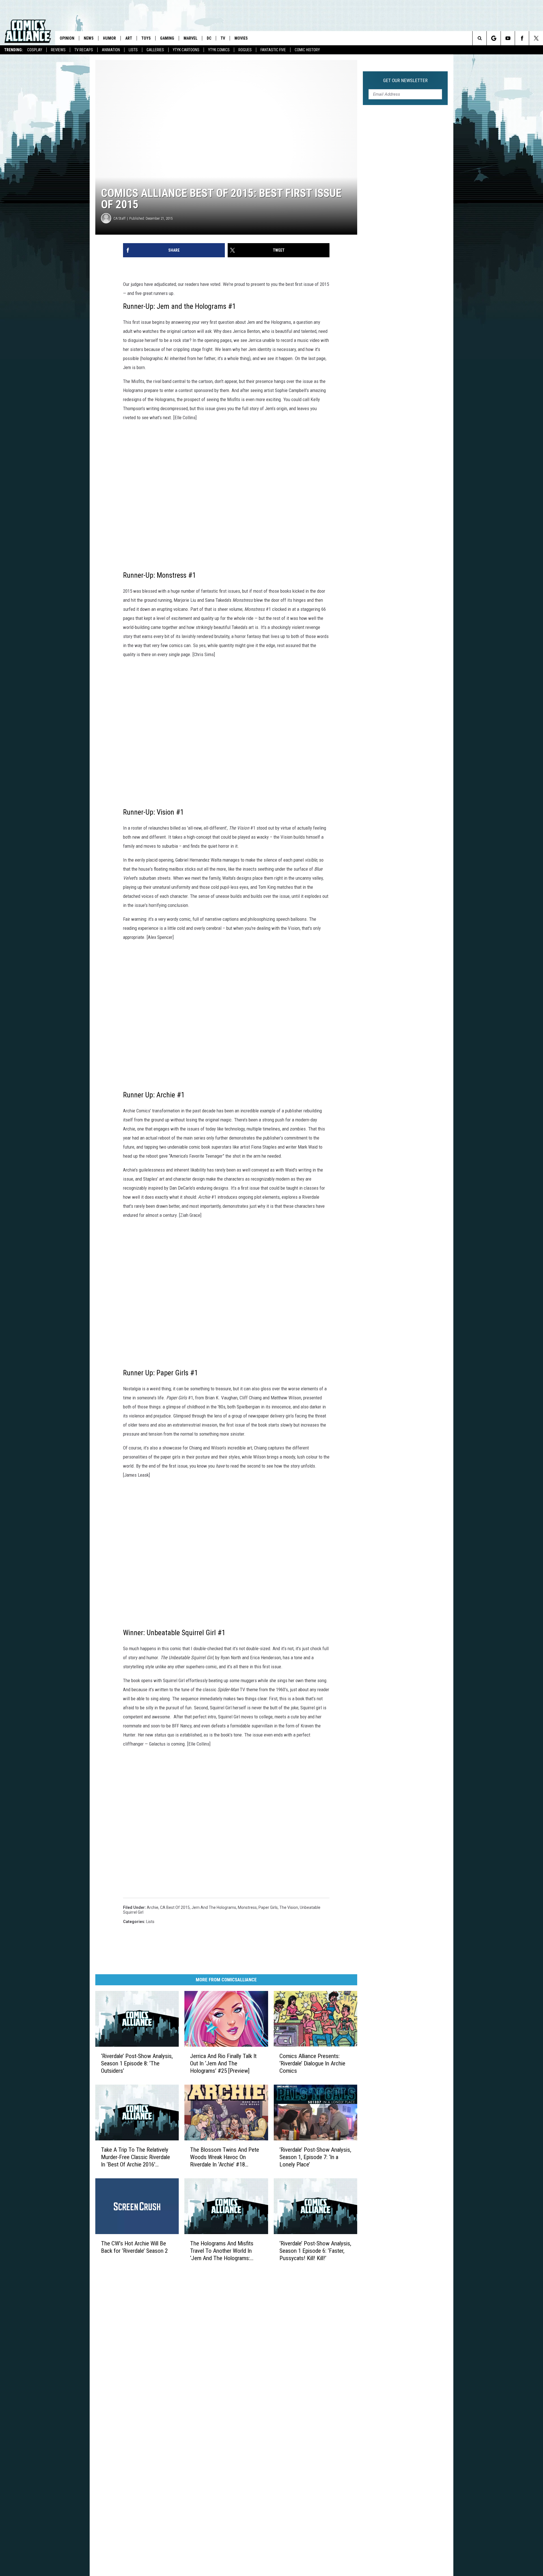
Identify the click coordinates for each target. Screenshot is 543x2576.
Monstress (247, 1907)
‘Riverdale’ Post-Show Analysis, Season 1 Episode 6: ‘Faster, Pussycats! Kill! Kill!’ (315, 2251)
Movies (241, 38)
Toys (146, 38)
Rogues (245, 50)
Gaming (167, 38)
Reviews (58, 50)
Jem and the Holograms (214, 1907)
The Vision (289, 1907)
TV (223, 38)
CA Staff (119, 218)
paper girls (268, 1907)
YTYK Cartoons (186, 50)
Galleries (155, 50)
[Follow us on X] (536, 38)
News (89, 38)
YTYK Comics (219, 50)
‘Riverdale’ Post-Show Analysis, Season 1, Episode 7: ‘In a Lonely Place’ (315, 2157)
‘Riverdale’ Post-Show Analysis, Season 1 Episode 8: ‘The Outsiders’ (137, 2063)
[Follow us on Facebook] (522, 38)
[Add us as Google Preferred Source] (494, 38)
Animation (111, 50)
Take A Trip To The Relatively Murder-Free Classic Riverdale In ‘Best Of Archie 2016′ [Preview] (135, 2157)
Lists (133, 50)
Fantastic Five (273, 50)
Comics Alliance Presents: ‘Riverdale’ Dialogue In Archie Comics (312, 2063)
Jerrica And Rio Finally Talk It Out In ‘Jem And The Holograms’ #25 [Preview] (223, 2063)
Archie (153, 1907)
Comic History (307, 50)
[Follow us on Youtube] (508, 38)
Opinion (67, 38)
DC (209, 38)
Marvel (190, 38)
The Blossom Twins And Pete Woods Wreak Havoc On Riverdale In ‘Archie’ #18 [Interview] (225, 2157)
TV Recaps (84, 50)
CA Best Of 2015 (175, 1907)
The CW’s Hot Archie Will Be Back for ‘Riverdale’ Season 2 (134, 2247)
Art (129, 38)
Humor (109, 38)
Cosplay (35, 50)
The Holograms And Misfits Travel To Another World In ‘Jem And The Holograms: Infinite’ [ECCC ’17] (222, 2251)
